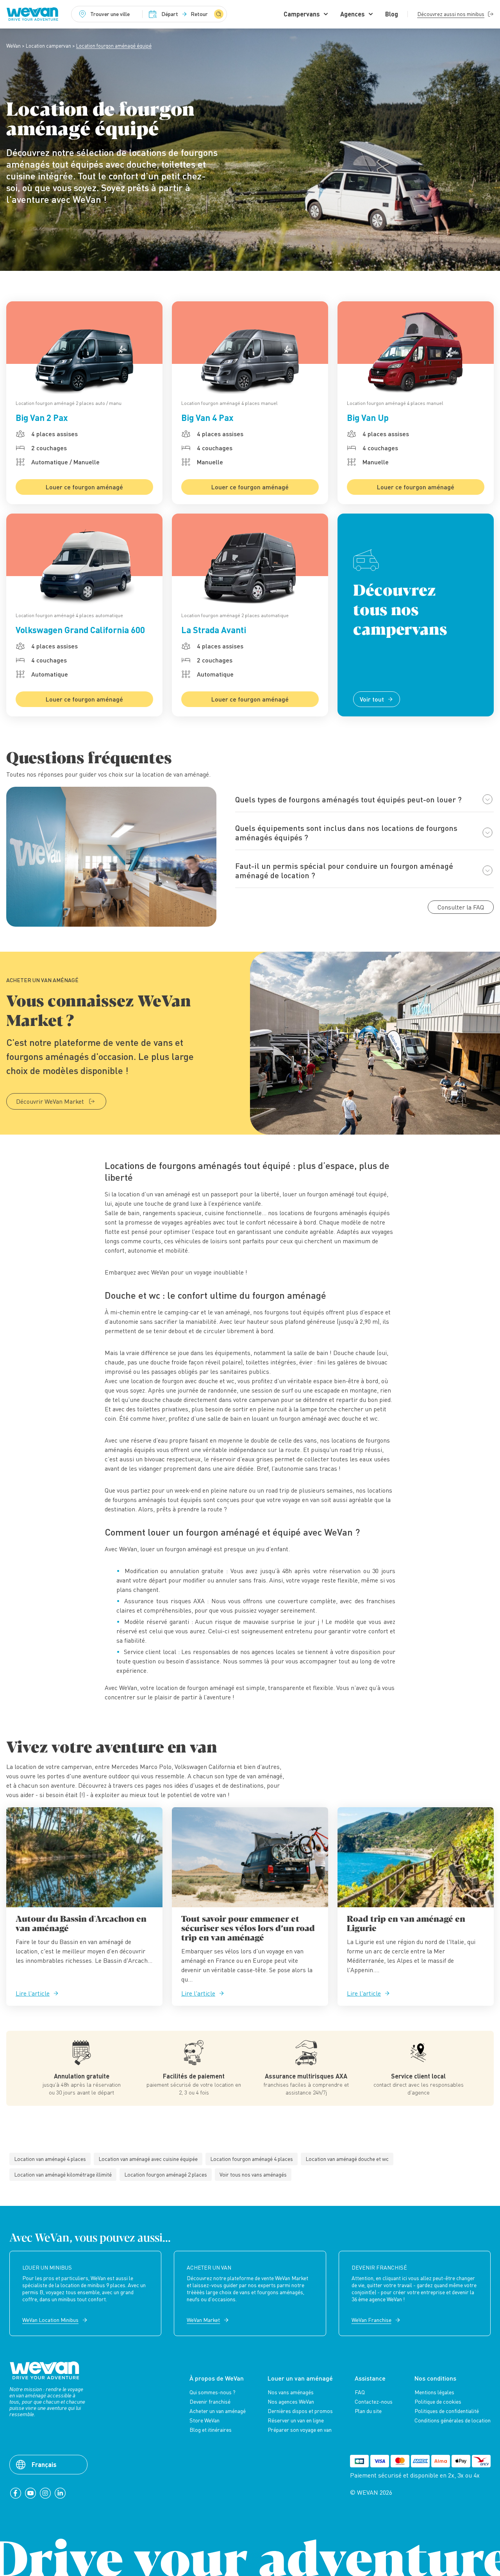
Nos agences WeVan (291, 2402)
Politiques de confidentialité (447, 2411)
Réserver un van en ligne (296, 2420)
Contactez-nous (374, 2402)
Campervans (302, 14)
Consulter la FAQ (461, 907)
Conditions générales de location (453, 2420)
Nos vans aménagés (291, 2392)
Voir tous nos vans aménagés (253, 2174)
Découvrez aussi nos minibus (451, 14)
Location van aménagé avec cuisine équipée (148, 2159)
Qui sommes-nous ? (212, 2392)
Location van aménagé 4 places (50, 2159)
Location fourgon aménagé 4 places (252, 2159)
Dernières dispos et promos (300, 2411)
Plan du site (368, 2411)
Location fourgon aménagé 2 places (166, 2174)
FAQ (360, 2392)
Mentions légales (434, 2392)
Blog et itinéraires (211, 2430)
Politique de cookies (438, 2402)
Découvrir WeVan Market (50, 1101)
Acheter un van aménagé (218, 2411)
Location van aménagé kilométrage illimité (63, 2174)
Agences (353, 14)
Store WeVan (204, 2420)
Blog (392, 14)
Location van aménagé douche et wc (347, 2159)
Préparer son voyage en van (300, 2430)
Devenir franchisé (210, 2402)
